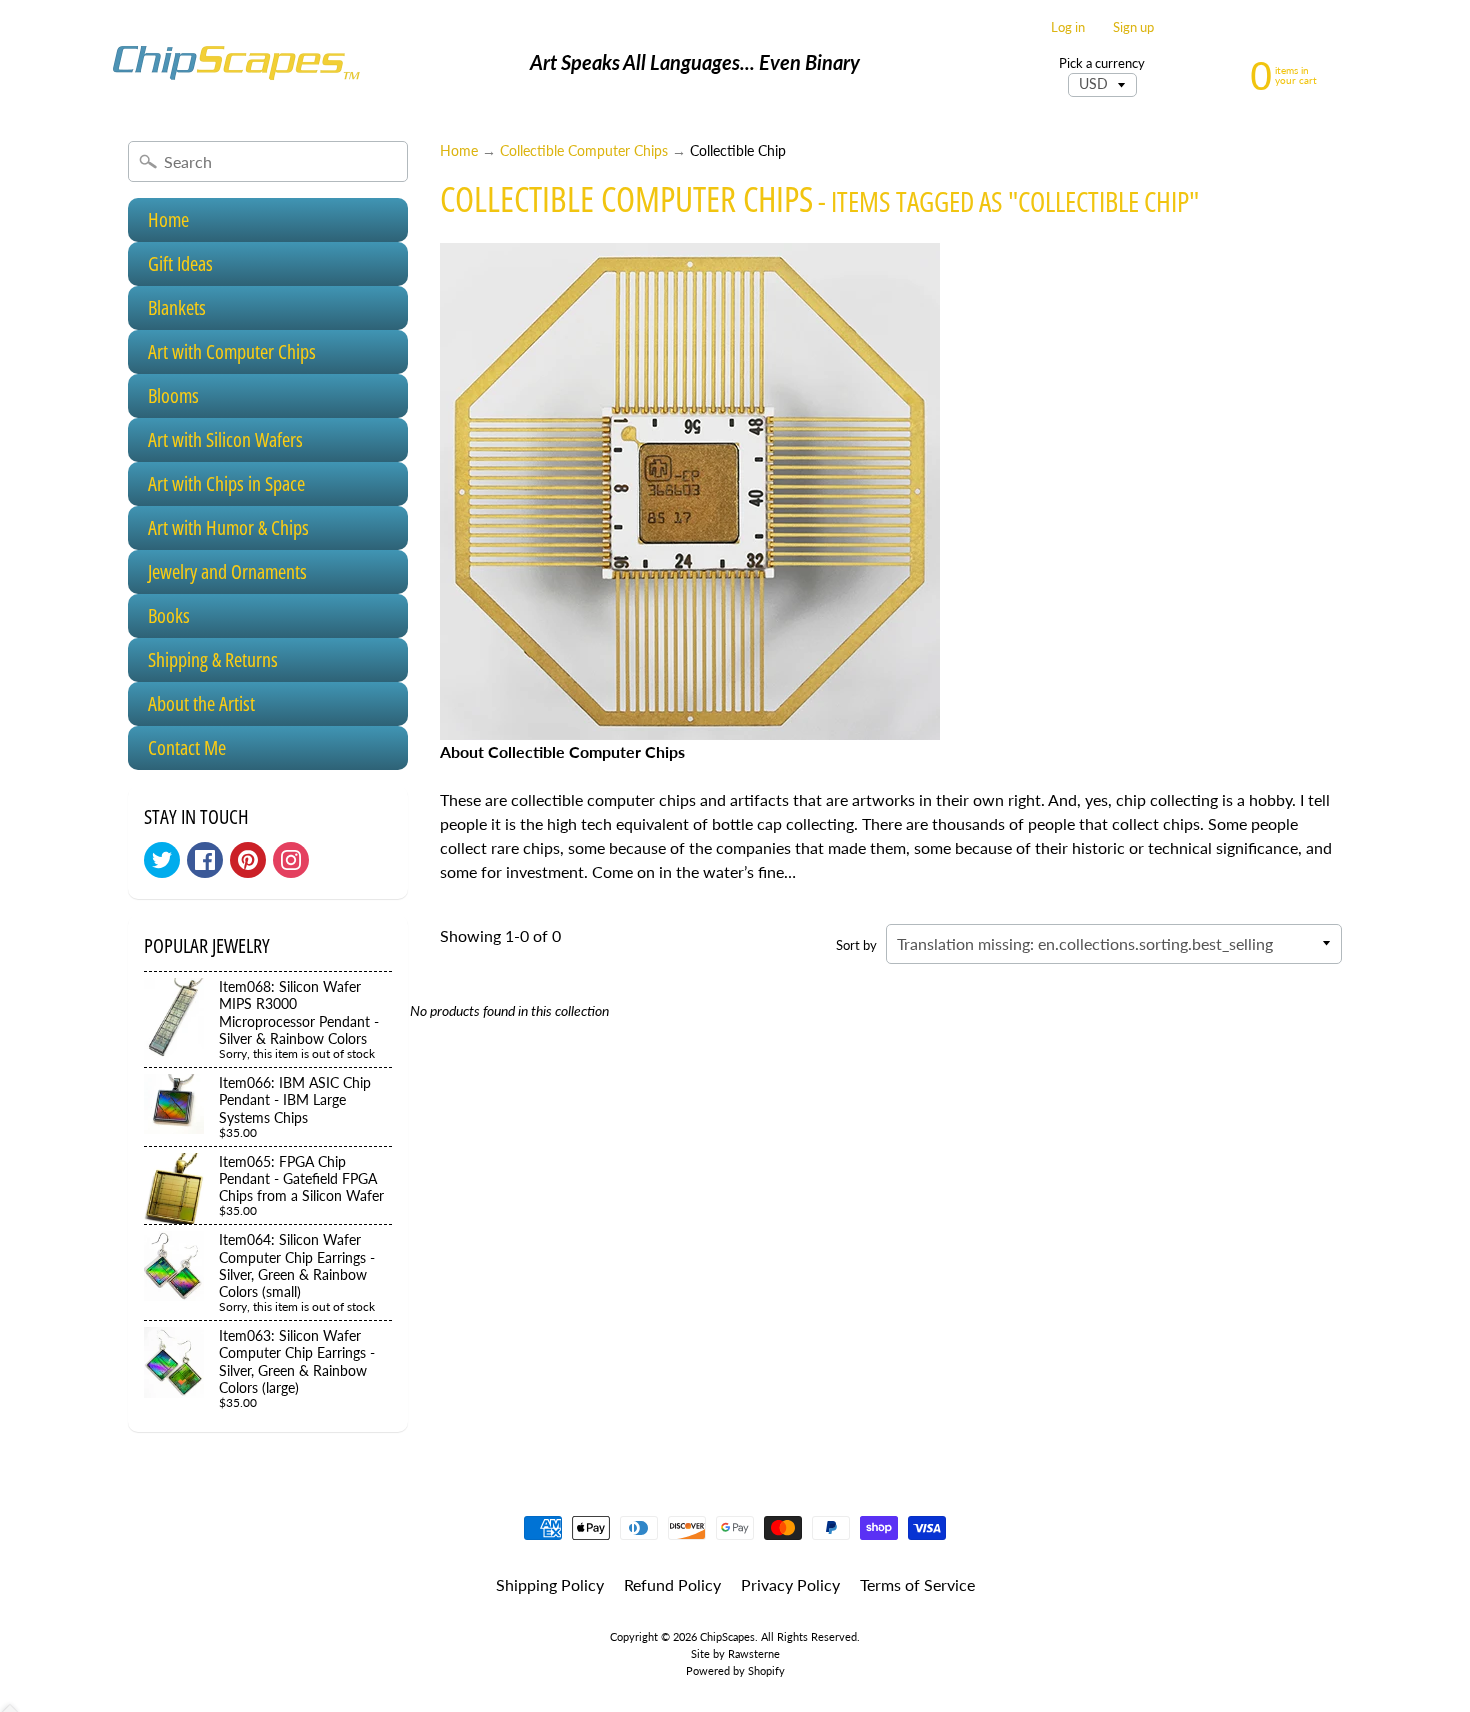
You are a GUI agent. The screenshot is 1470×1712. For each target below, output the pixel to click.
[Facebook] (205, 860)
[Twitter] (162, 860)
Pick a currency (1102, 63)
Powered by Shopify (735, 1670)
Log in (1068, 27)
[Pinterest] (248, 860)
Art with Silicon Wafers (225, 439)
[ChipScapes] (236, 62)
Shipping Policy (550, 1584)
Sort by (856, 945)
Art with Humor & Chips (228, 527)
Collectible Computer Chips (584, 151)
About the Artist (201, 703)
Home (168, 219)
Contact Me (187, 747)
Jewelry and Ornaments (227, 571)
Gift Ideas (180, 263)
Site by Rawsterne (735, 1653)
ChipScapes (727, 1636)
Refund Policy (672, 1584)
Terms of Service (917, 1584)
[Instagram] (291, 860)
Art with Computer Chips (232, 351)
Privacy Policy (790, 1584)
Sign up (1133, 27)
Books (169, 615)
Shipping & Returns (213, 659)
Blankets (177, 307)
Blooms (173, 395)
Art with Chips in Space (226, 483)
